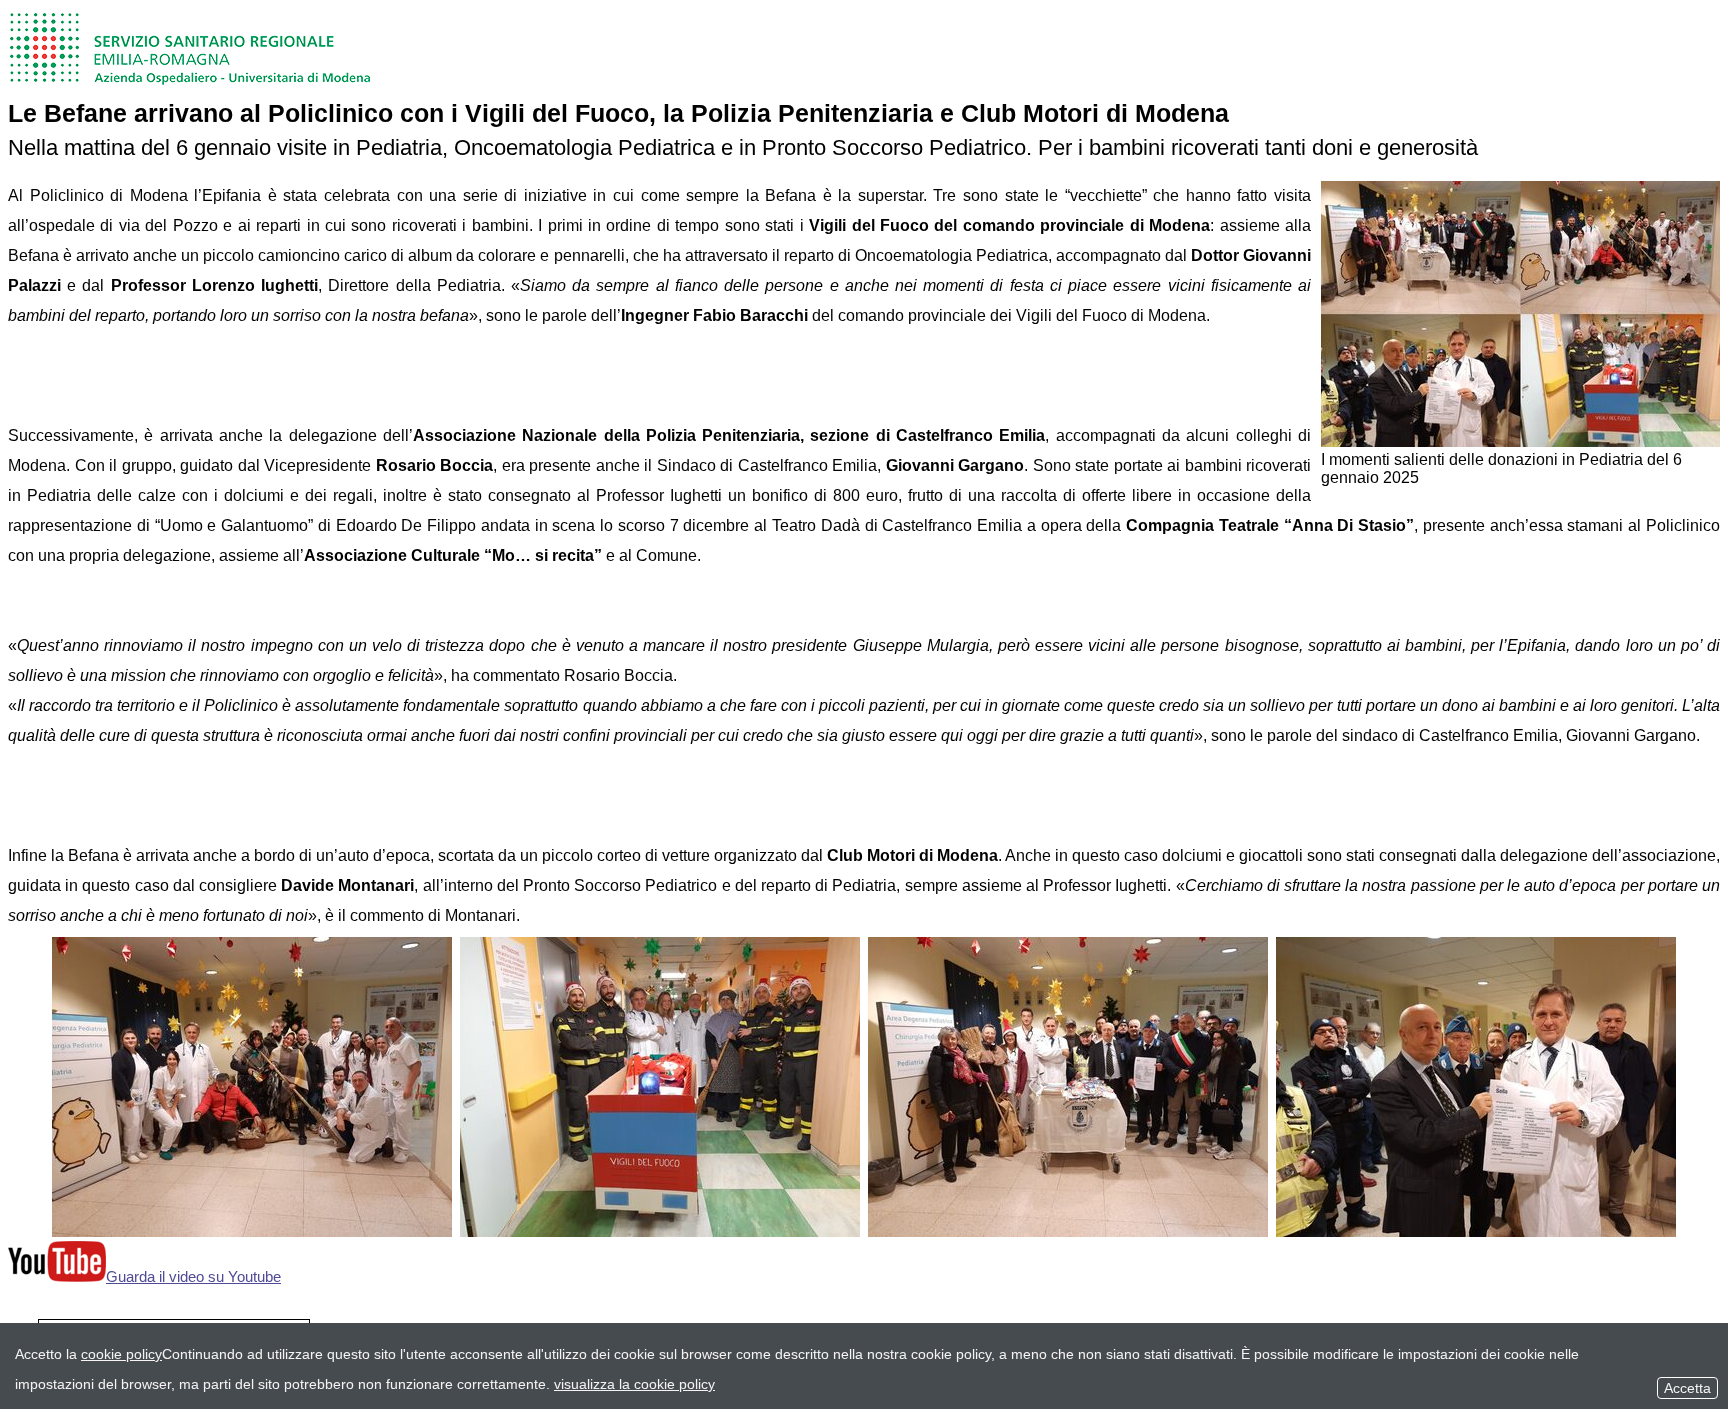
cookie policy (121, 1354)
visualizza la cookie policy (634, 1384)
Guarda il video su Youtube (193, 1276)
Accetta (1687, 1388)
